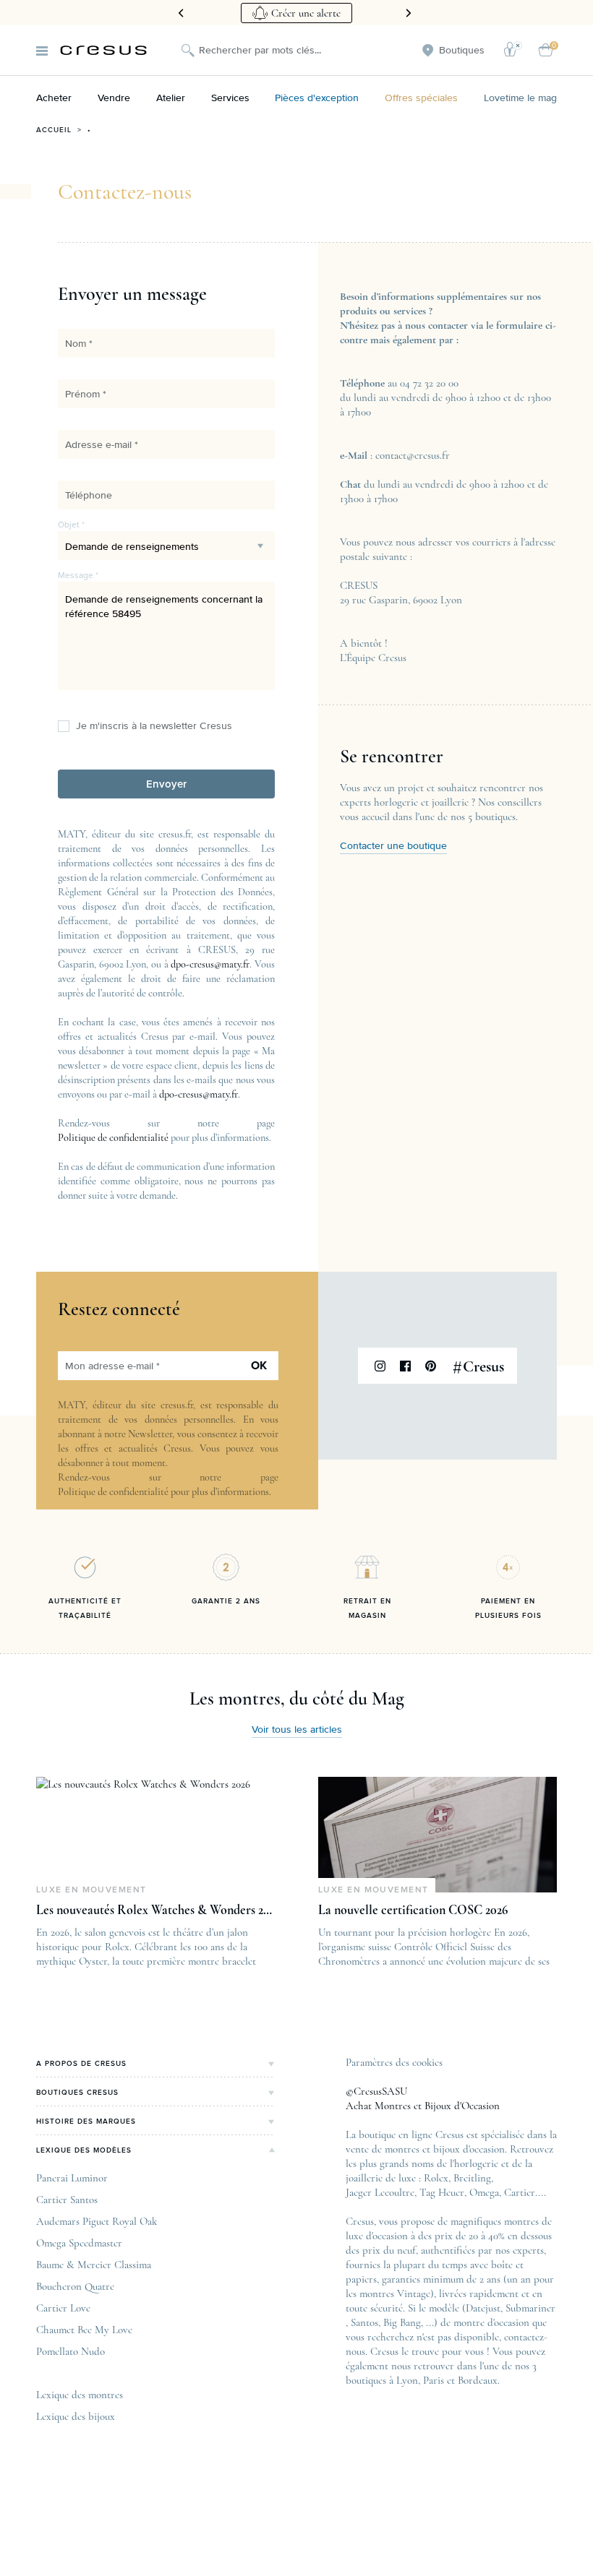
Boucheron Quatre (75, 2286)
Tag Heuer (442, 2192)
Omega (484, 2192)
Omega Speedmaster (79, 2243)
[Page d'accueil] (103, 50)
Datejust (483, 2308)
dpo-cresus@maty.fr (210, 964)
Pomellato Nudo (71, 2351)
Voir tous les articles (297, 1730)
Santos (364, 2322)
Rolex (436, 2178)
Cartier (520, 2192)
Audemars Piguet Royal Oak (97, 2221)
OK (259, 1366)
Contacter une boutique (393, 846)
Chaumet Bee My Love (84, 2330)
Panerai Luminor (72, 2178)
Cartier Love (63, 2308)
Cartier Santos (67, 2200)
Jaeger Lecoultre (380, 2192)
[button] (166, 784)
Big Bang (402, 2322)
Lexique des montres (80, 2395)
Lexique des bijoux (76, 2416)
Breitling (472, 2178)
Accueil (54, 130)
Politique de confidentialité (113, 1138)
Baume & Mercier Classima (94, 2265)
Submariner (530, 2308)
